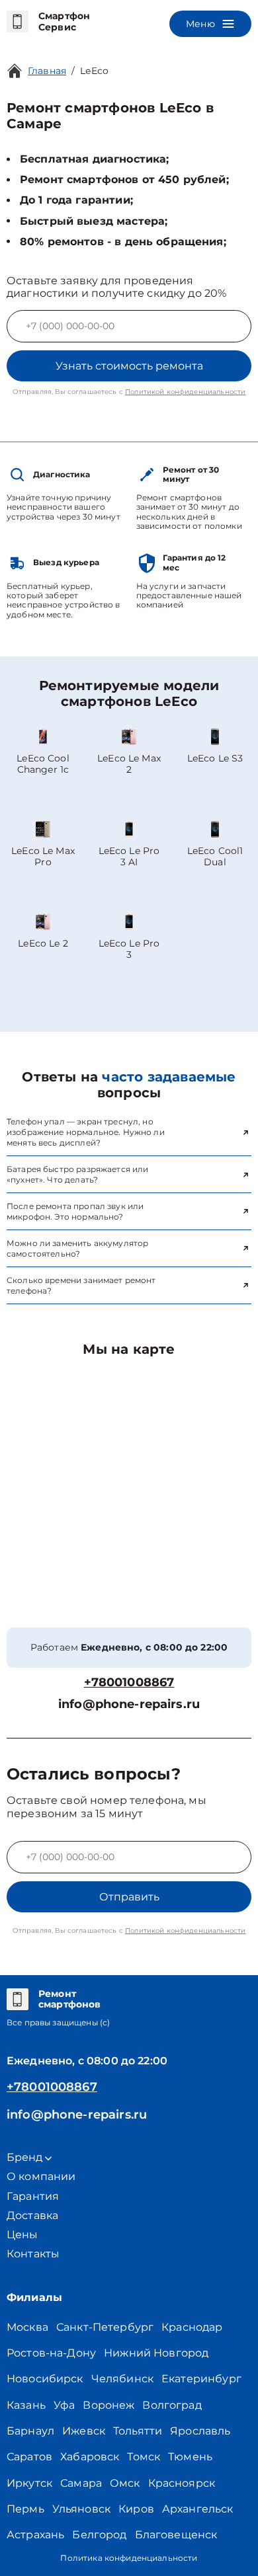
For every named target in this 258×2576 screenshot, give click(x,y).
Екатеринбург (201, 2379)
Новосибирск (45, 2379)
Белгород (99, 2535)
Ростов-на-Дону (51, 2353)
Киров (136, 2509)
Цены (22, 2235)
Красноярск (182, 2483)
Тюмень (190, 2457)
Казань (26, 2405)
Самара (81, 2483)
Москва (27, 2327)
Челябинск (122, 2379)
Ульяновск (81, 2509)
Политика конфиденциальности (129, 2558)
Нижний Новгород (156, 2353)
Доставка (32, 2215)
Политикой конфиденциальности (185, 392)
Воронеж (108, 2405)
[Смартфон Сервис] (18, 22)
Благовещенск (176, 2535)
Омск (125, 2483)
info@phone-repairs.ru (129, 1704)
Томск (144, 2457)
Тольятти (138, 2431)
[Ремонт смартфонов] (18, 2000)
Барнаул (30, 2431)
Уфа (64, 2405)
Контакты (33, 2254)
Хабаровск (90, 2457)
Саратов (29, 2457)
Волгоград (172, 2405)
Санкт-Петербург (105, 2327)
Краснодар (192, 2327)
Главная (47, 71)
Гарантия (33, 2196)
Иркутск (29, 2483)
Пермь (25, 2509)
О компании (41, 2176)
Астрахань (35, 2535)
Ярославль (200, 2431)
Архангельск (198, 2509)
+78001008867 (129, 1683)
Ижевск (84, 2431)
